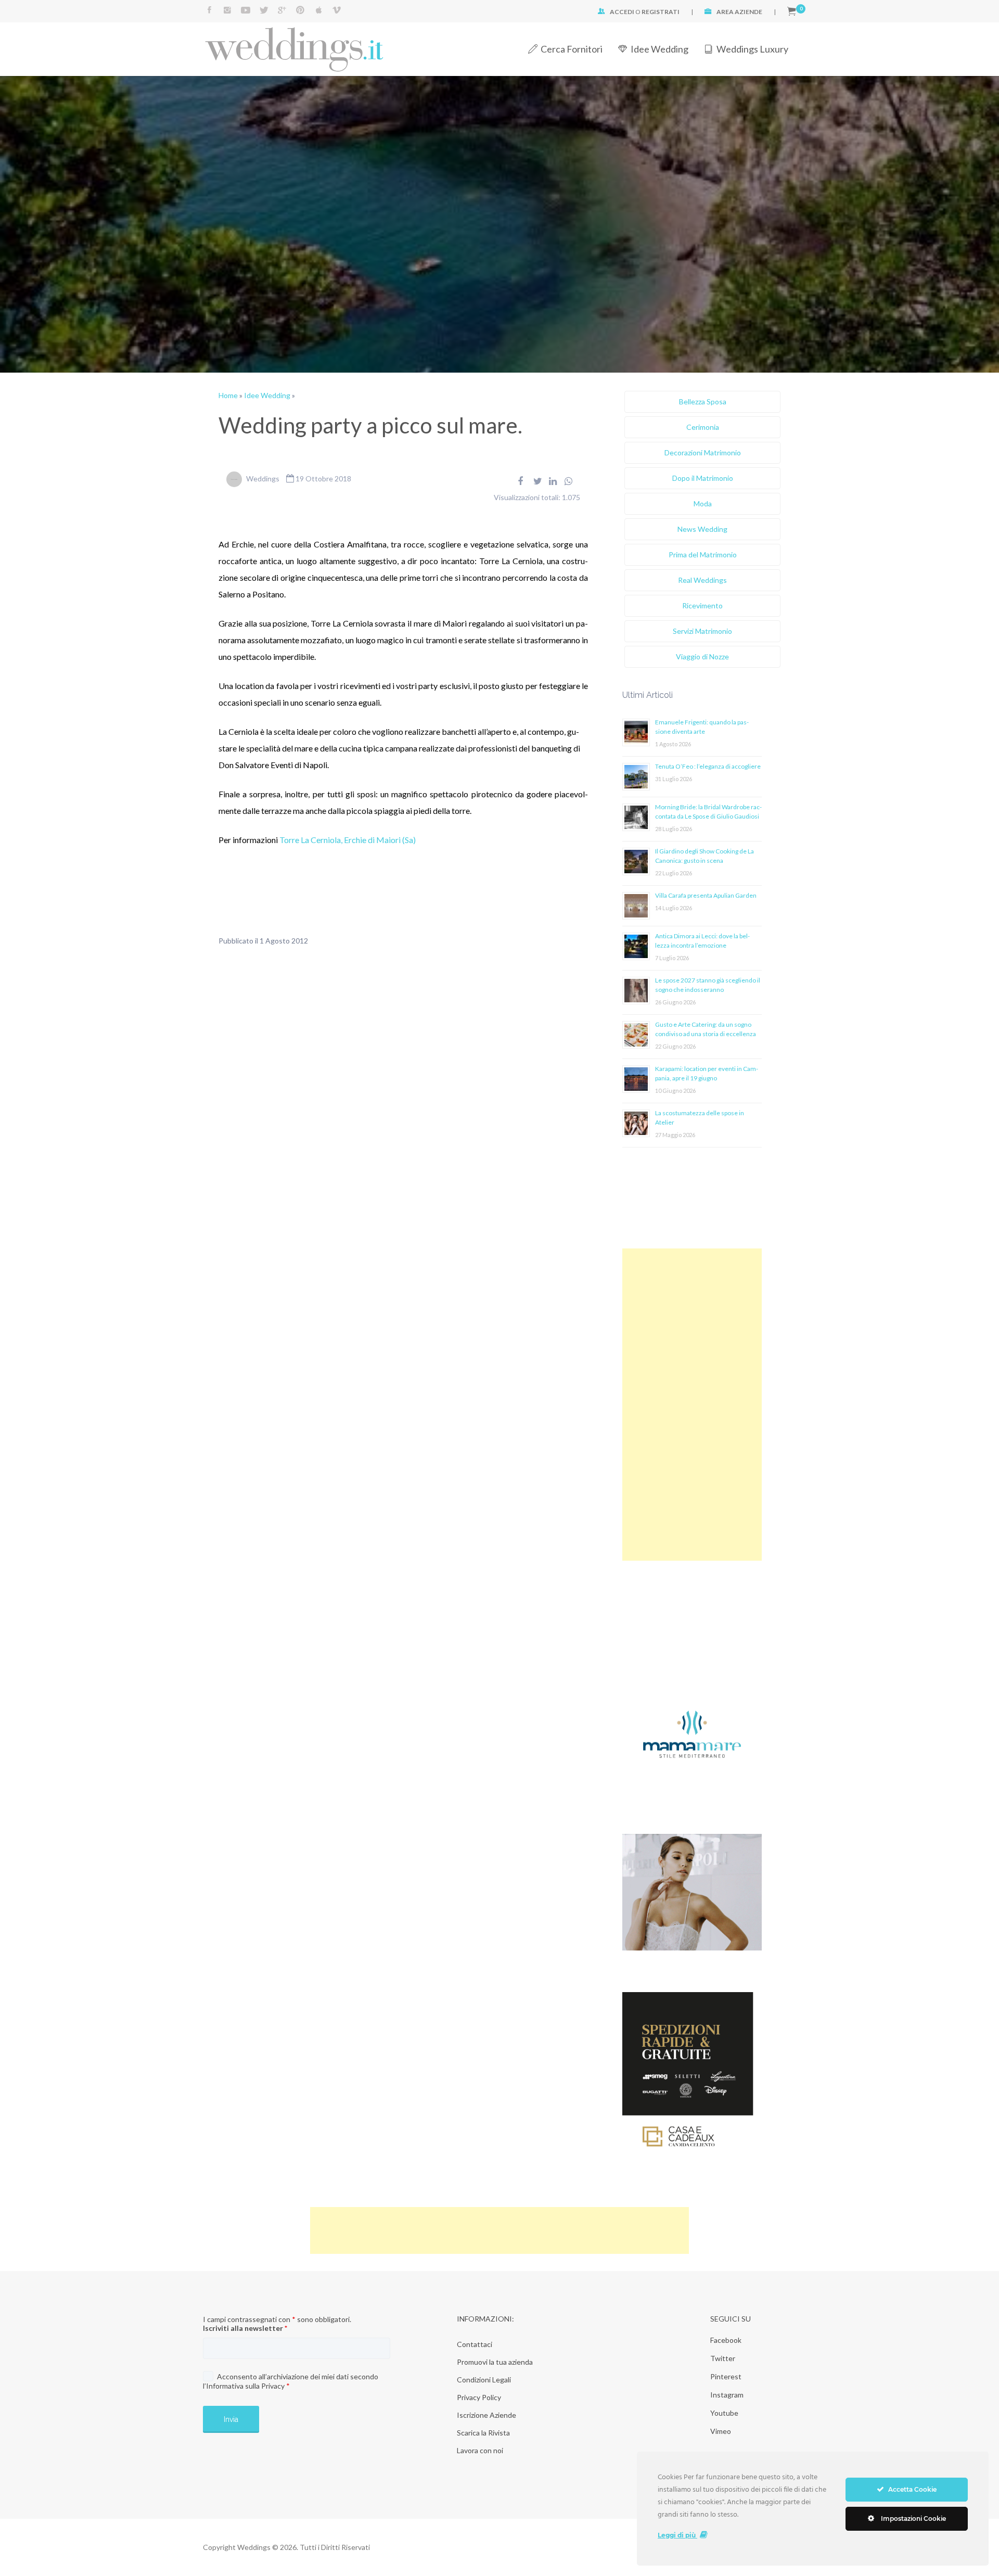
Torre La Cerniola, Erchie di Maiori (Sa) (348, 840)
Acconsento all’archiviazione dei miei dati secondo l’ (291, 2381)
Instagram (727, 2395)
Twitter (723, 2358)
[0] (792, 12)
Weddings (263, 479)
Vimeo (721, 2431)
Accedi (622, 12)
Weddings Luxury (752, 49)
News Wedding (702, 529)
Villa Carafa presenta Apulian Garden (706, 895)
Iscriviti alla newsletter (245, 2328)
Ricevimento (702, 605)
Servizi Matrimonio (702, 631)
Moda (703, 503)
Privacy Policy (479, 2397)
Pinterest (726, 2376)
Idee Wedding (659, 49)
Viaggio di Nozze (702, 656)
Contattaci (475, 2344)
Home (228, 395)
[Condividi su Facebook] (520, 481)
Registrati (661, 12)
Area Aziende (739, 12)
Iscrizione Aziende (486, 2415)
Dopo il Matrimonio (703, 478)
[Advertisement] (692, 1405)
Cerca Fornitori (572, 49)
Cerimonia (703, 427)
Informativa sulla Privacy (245, 2386)
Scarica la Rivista (483, 2433)
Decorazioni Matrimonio (703, 452)
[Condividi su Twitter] (538, 481)
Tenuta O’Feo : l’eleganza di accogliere (708, 766)
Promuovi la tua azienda (495, 2362)
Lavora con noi (480, 2450)
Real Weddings (702, 580)
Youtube (724, 2413)
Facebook (726, 2340)
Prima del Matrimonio (703, 554)
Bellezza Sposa (703, 401)
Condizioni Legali (484, 2380)
